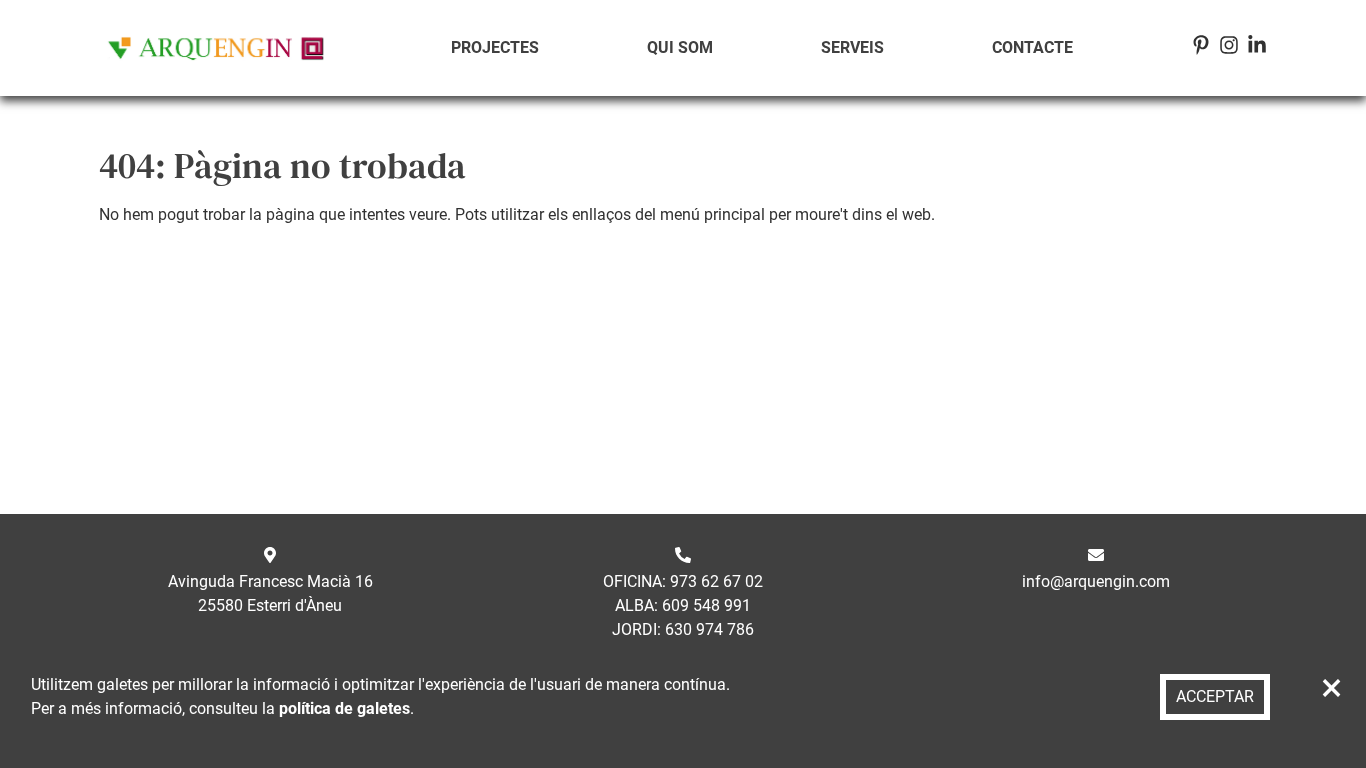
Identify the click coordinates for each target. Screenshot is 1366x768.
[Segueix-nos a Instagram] (1229, 48)
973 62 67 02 (716, 581)
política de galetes (344, 708)
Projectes (495, 47)
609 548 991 (706, 605)
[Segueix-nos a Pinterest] (1201, 48)
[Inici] (216, 48)
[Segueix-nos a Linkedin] (1257, 48)
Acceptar (1215, 696)
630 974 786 (709, 629)
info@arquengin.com (1096, 581)
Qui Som (680, 47)
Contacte (1032, 47)
